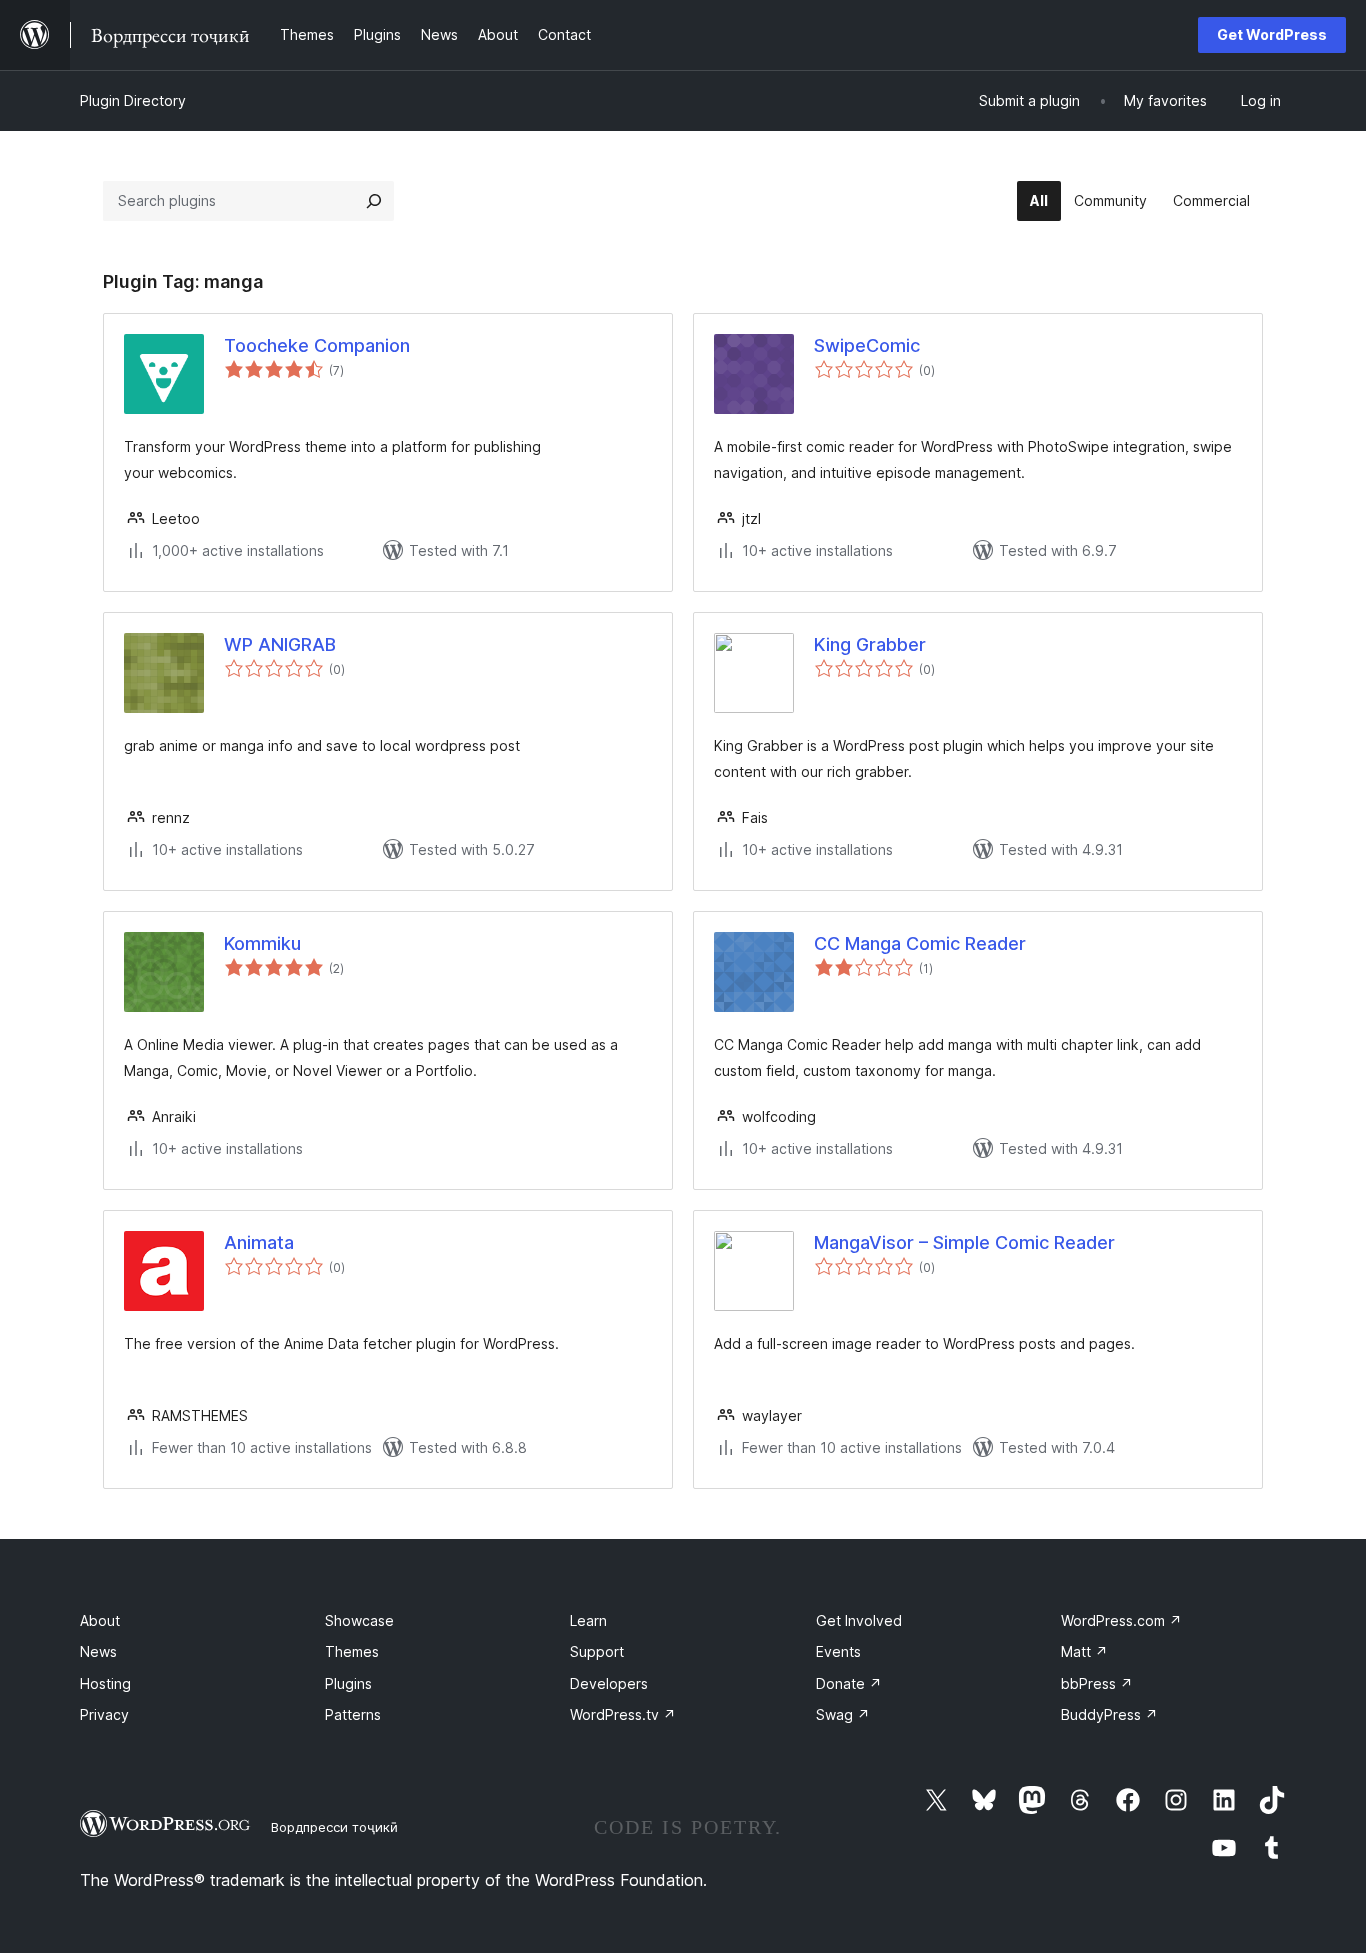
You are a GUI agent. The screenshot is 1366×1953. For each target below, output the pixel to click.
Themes (352, 1651)
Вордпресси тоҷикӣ (334, 1827)
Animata (259, 1242)
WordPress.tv (623, 1714)
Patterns (353, 1714)
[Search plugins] (374, 201)
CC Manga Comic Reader (920, 943)
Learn (588, 1620)
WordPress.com (1121, 1620)
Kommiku (262, 943)
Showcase (359, 1620)
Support (597, 1651)
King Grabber (870, 644)
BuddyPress (1109, 1714)
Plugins (348, 1683)
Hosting (105, 1683)
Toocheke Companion (317, 345)
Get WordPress (1272, 34)
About (100, 1620)
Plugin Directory (133, 100)
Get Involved (859, 1620)
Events (838, 1651)
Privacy (104, 1714)
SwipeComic (867, 345)
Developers (609, 1683)
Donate (849, 1683)
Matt (1084, 1651)
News (98, 1651)
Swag (843, 1714)
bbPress (1097, 1683)
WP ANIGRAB (280, 644)
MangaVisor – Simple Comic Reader (964, 1242)
